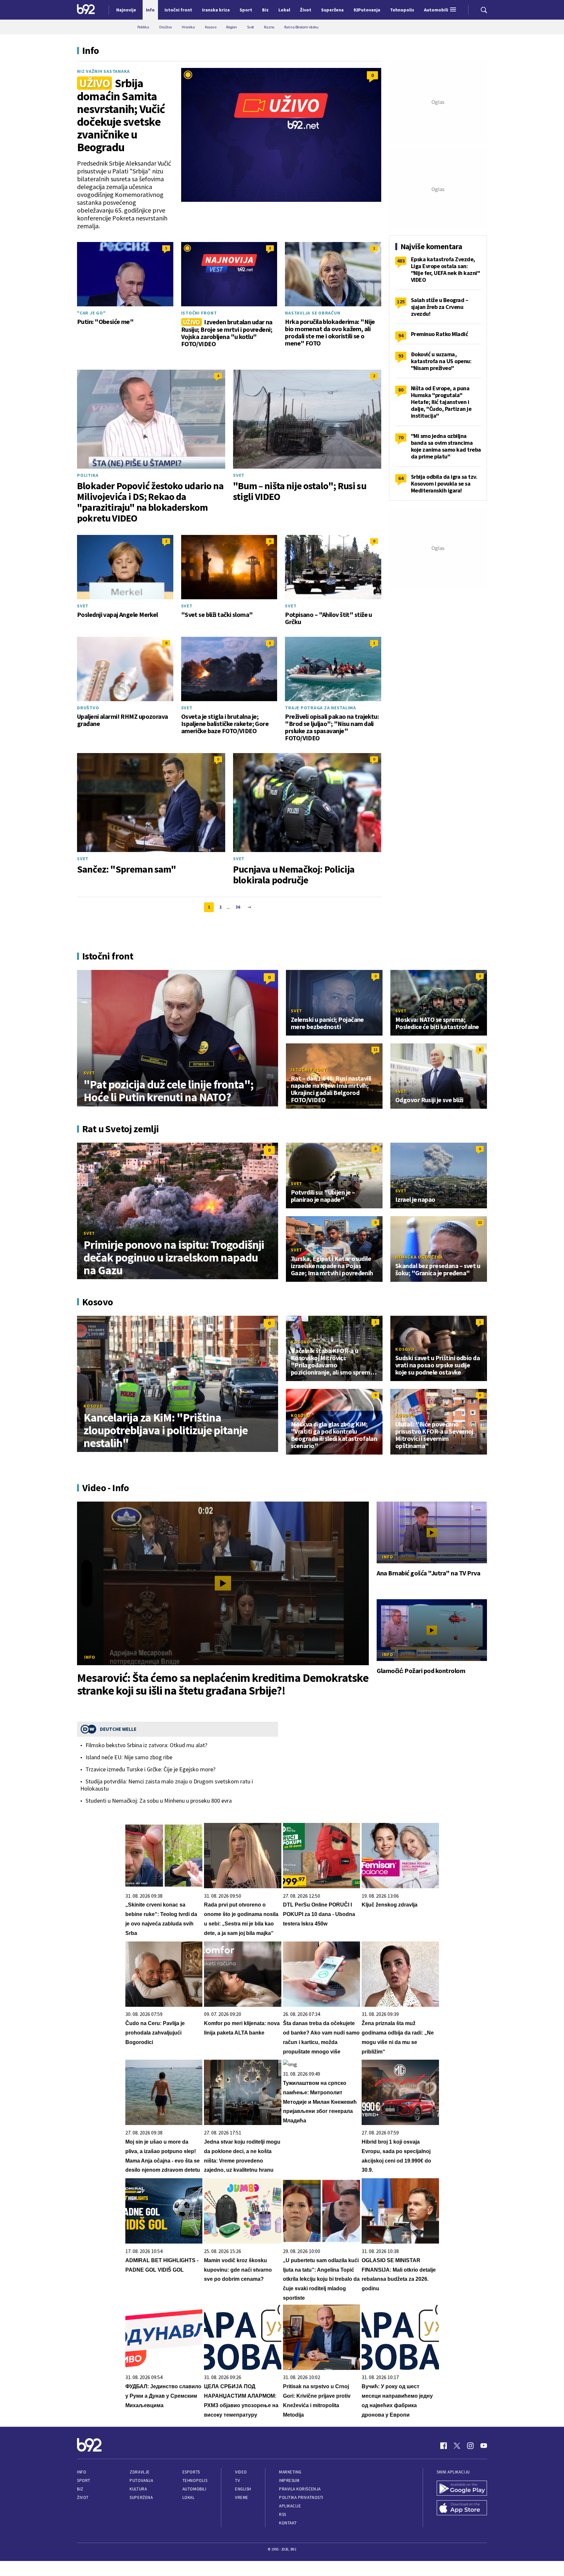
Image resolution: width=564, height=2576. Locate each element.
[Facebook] (444, 2446)
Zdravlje (140, 2472)
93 (401, 356)
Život (83, 2497)
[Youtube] (484, 2446)
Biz (80, 2489)
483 (401, 261)
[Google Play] (462, 2489)
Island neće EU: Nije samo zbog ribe (129, 1757)
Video (241, 2472)
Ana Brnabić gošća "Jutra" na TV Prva (428, 1573)
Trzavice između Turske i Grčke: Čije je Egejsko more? (150, 1769)
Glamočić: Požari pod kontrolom (421, 1671)
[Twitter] (457, 2446)
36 (238, 907)
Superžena (141, 2497)
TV (237, 2480)
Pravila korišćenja (300, 2489)
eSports (191, 2472)
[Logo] (86, 10)
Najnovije (126, 10)
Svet (239, 475)
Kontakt (288, 2523)
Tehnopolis (195, 2480)
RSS (283, 2514)
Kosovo (93, 1406)
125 (401, 301)
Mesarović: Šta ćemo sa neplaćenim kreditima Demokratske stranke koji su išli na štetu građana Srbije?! (223, 1684)
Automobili (194, 2489)
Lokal (189, 2497)
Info (90, 1657)
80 (401, 390)
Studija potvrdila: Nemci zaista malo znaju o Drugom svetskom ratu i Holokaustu (167, 1785)
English (243, 2489)
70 (401, 437)
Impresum (289, 2480)
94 (401, 335)
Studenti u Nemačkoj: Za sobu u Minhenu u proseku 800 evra (159, 1801)
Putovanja (141, 2480)
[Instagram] (470, 2446)
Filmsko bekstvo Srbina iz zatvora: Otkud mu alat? (146, 1745)
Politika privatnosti (301, 2497)
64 (401, 478)
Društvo (88, 708)
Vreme (242, 2497)
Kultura (138, 2489)
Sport (84, 2480)
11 (375, 1049)
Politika (88, 475)
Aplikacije (290, 2506)
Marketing (290, 2472)
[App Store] (462, 2508)
